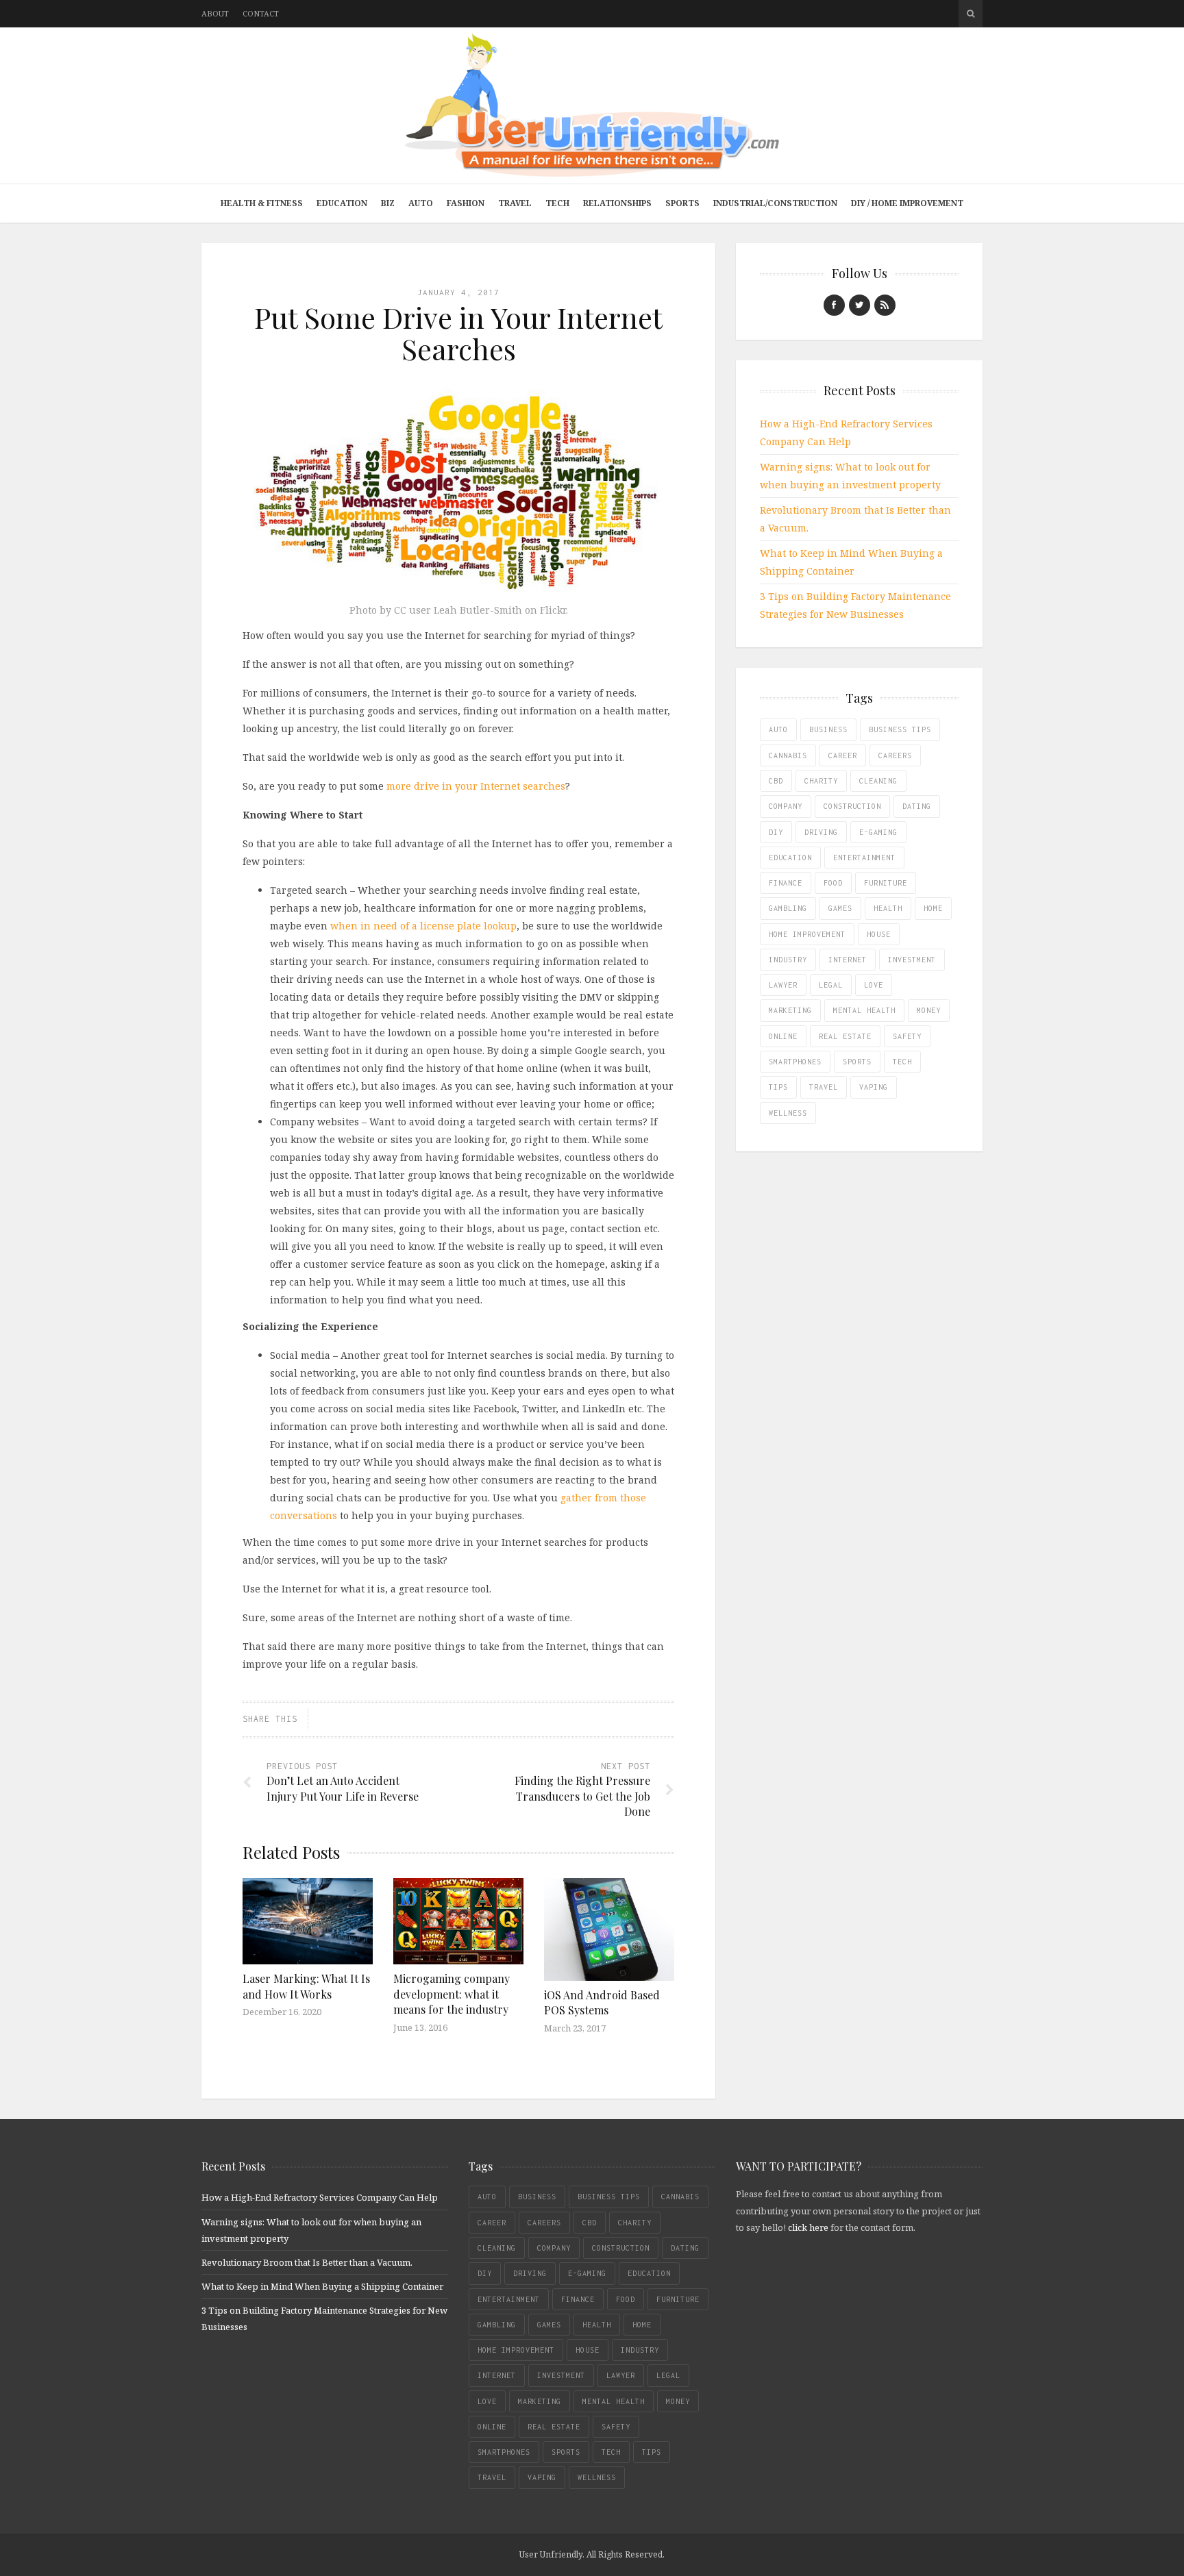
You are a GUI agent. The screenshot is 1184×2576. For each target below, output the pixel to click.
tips (778, 1087)
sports (857, 1062)
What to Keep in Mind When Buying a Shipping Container (322, 2286)
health (888, 908)
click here (808, 2227)
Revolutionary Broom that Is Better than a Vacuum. (307, 2262)
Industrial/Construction (775, 203)
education (790, 858)
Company (786, 806)
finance (786, 883)
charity (821, 781)
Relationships (617, 203)
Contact (261, 13)
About (215, 13)
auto (778, 729)
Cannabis (788, 755)
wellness (788, 1113)
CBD (776, 781)
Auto (421, 203)
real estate (845, 1036)
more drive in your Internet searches (476, 786)
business (828, 729)
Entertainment (864, 858)
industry (788, 960)
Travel (515, 203)
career (843, 755)
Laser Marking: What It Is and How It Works (306, 1986)
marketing (790, 1010)
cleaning (878, 781)
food (833, 883)
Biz (388, 203)
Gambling (788, 908)
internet (848, 960)
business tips (900, 729)
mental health (864, 1010)
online (783, 1036)
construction (852, 806)
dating (917, 806)
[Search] (971, 14)
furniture (886, 883)
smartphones (795, 1062)
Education (342, 203)
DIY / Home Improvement (907, 203)
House (879, 934)
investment (912, 960)
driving (821, 832)
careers (895, 755)
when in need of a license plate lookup (423, 926)
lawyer (783, 985)
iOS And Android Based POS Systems (602, 2002)
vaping (874, 1087)
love (874, 985)
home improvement (807, 934)
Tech (557, 203)
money (929, 1010)
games (840, 908)
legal (831, 985)
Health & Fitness (262, 203)
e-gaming (878, 832)
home (933, 908)
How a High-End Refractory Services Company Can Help (320, 2197)
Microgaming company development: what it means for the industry (452, 1994)
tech (902, 1062)
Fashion (466, 203)
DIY (776, 832)
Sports (682, 203)
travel (824, 1087)
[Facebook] (834, 305)
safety (907, 1036)
